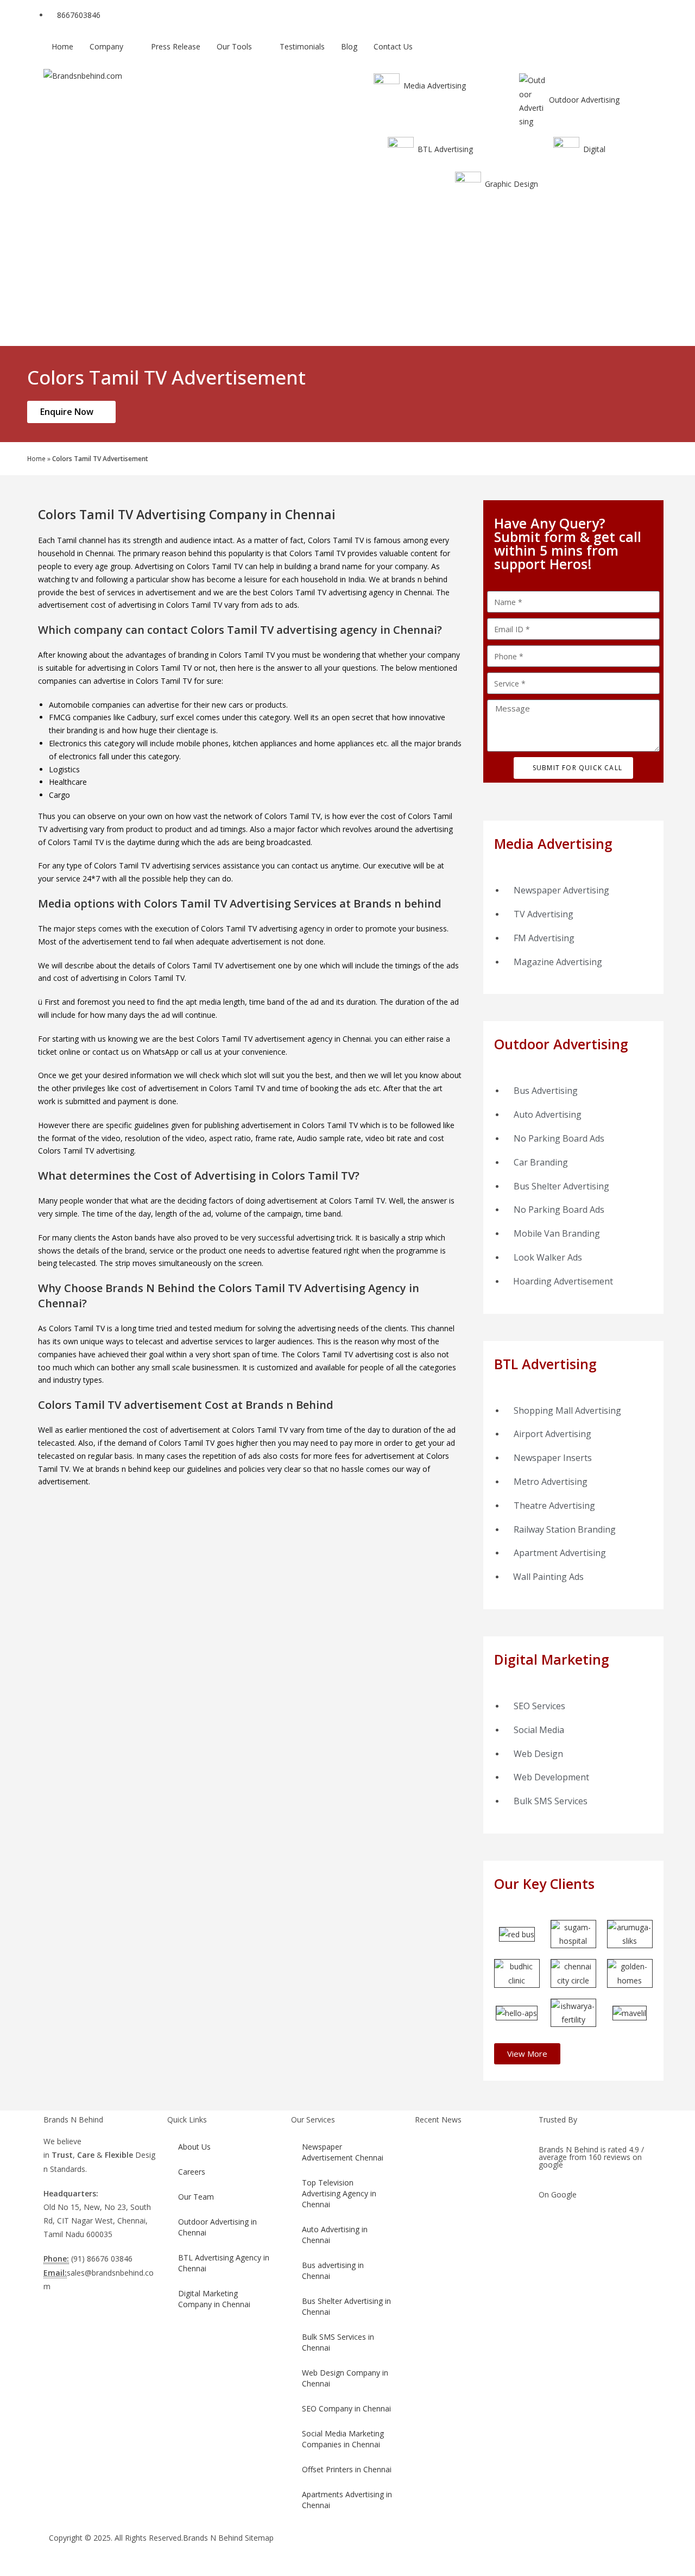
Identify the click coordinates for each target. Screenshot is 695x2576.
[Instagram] (425, 2548)
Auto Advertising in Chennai (335, 2235)
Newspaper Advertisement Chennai (343, 2152)
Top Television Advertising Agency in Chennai (339, 2193)
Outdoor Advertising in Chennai (217, 2227)
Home (36, 458)
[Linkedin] (484, 2548)
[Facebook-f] (367, 2548)
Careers (192, 2172)
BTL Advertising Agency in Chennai (224, 2263)
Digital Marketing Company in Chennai (214, 2299)
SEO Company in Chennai (346, 2408)
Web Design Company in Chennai (345, 2378)
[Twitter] (396, 2548)
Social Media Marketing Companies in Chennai (343, 2439)
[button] (527, 2054)
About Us (194, 2147)
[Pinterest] (513, 2548)
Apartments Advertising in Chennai (347, 2500)
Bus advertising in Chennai (333, 2270)
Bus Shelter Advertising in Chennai (346, 2306)
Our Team (196, 2197)
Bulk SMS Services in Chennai (338, 2342)
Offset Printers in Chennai (347, 2469)
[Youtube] (454, 2548)
